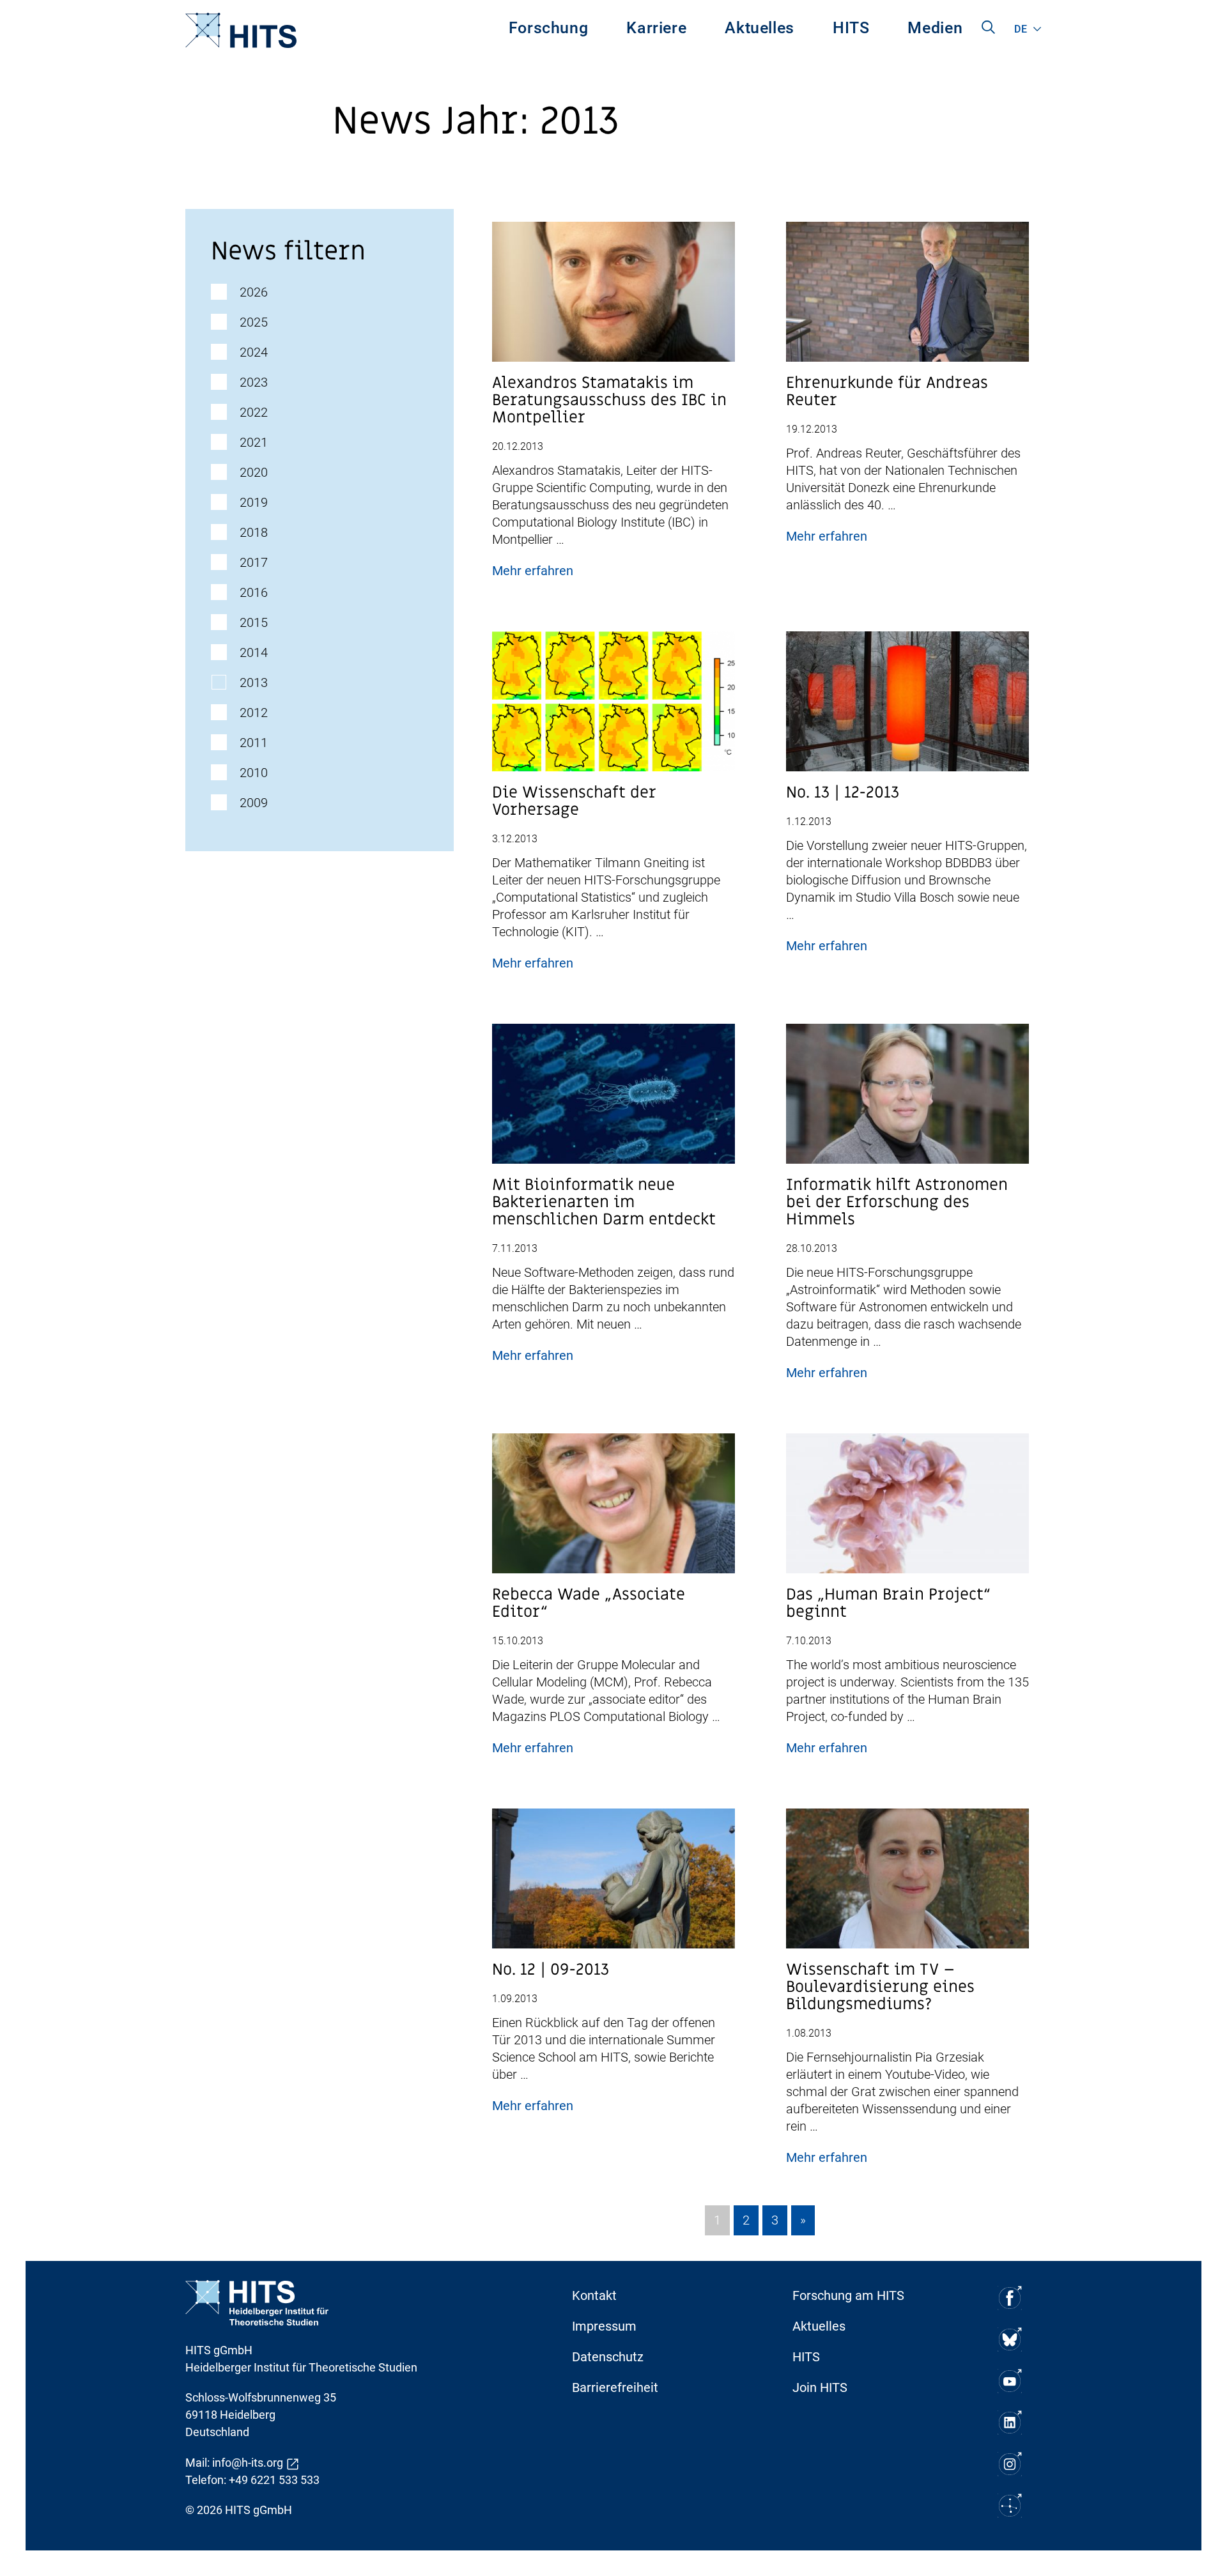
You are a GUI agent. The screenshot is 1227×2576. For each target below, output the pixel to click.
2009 (254, 803)
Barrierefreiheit (615, 2387)
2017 (254, 562)
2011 (254, 743)
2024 (254, 352)
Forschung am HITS (848, 2295)
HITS (851, 28)
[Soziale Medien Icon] (1010, 2298)
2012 (254, 713)
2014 (254, 652)
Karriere (656, 28)
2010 (254, 773)
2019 (254, 502)
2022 (254, 412)
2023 (254, 382)
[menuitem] (549, 30)
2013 (254, 683)
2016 (254, 592)
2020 (254, 472)
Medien (935, 28)
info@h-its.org (248, 2463)
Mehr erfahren (533, 571)
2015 (254, 622)
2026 (254, 292)
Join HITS (820, 2387)
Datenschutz (608, 2357)
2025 (254, 322)
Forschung (549, 28)
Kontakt (594, 2295)
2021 (254, 442)
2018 (254, 532)
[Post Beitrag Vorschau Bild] (613, 297)
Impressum (604, 2326)
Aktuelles (760, 28)
